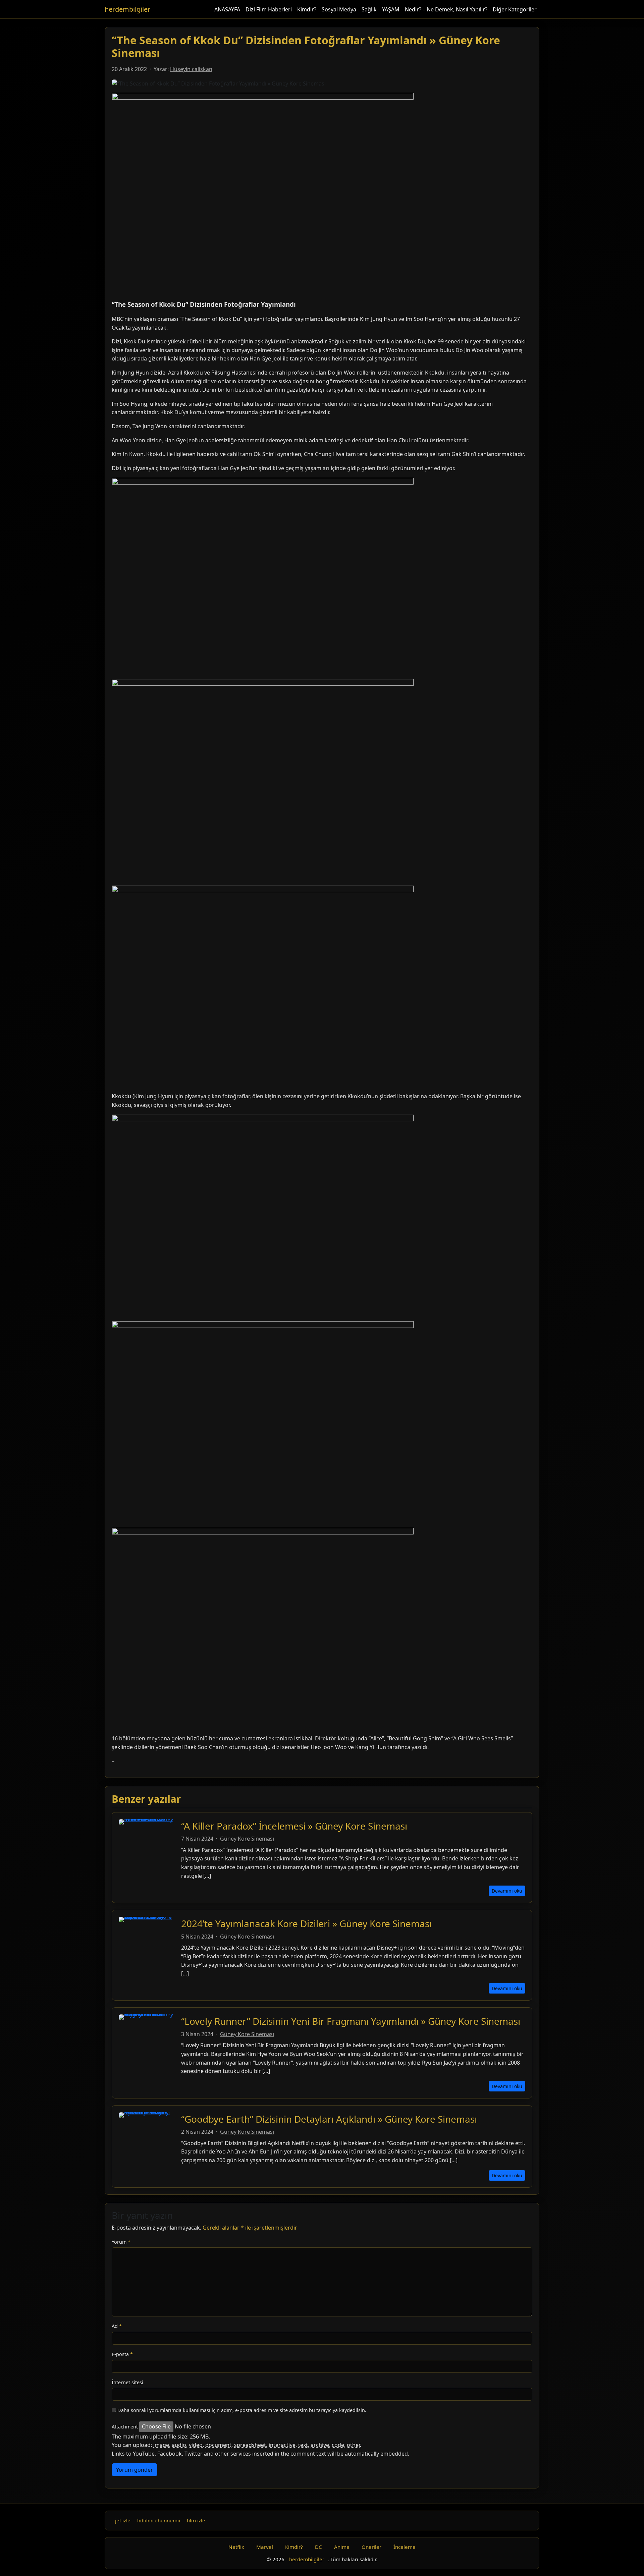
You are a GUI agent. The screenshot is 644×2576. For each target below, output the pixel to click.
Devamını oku (507, 1891)
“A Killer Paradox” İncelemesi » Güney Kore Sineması (294, 1826)
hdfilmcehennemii (159, 2520)
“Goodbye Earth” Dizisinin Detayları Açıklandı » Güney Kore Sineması (329, 2119)
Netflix (236, 2547)
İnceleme (405, 2547)
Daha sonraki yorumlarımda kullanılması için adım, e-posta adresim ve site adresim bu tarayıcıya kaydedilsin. (242, 2410)
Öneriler (371, 2547)
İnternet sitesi (127, 2382)
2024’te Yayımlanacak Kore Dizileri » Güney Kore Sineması (306, 1923)
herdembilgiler (127, 9)
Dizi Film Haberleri (269, 9)
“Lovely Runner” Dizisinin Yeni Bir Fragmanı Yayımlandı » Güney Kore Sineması (351, 2021)
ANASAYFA (227, 9)
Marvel (265, 2547)
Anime (342, 2547)
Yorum (121, 2242)
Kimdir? (307, 9)
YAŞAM (391, 9)
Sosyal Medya (339, 9)
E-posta (122, 2354)
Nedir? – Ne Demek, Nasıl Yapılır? (446, 9)
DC (318, 2547)
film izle (196, 2520)
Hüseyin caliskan (191, 69)
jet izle (123, 2520)
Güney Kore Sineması (247, 1839)
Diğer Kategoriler (515, 9)
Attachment (125, 2427)
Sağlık (369, 9)
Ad (117, 2326)
